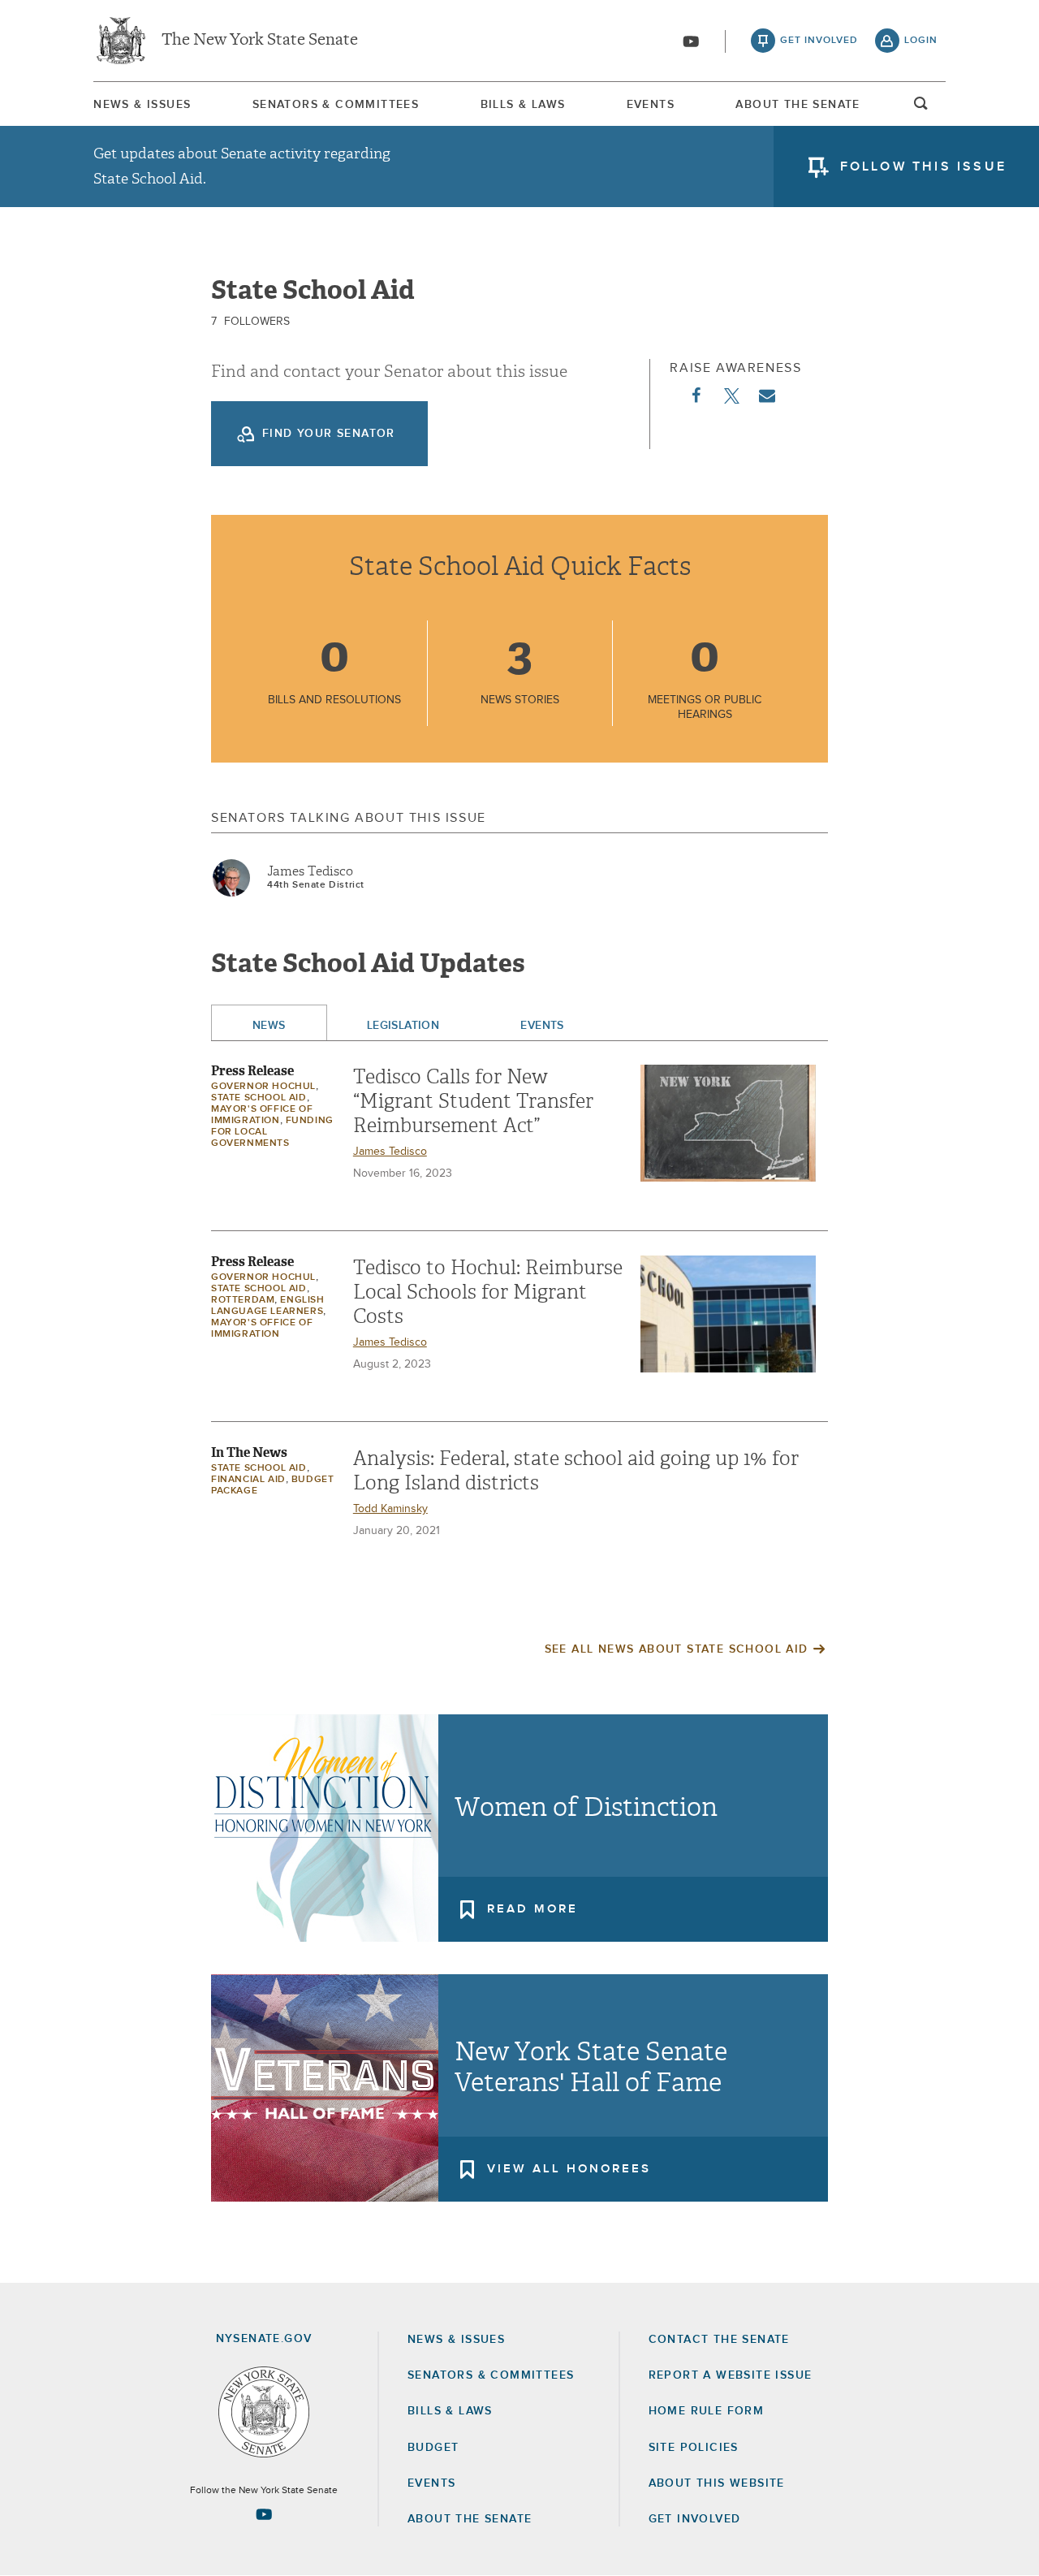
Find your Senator (329, 434)
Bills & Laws (523, 105)
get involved (819, 41)
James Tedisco (310, 871)
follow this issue (923, 166)
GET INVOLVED (695, 2519)
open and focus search (921, 108)
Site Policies (694, 2448)
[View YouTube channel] (691, 41)
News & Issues (142, 105)
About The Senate (798, 105)
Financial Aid (248, 1480)
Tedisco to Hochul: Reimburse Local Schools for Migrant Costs (488, 1292)
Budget (433, 2448)
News (269, 1026)
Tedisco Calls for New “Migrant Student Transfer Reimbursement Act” (473, 1101)
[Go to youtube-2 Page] (264, 2514)
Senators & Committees (336, 105)
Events (651, 105)
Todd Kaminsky (390, 1509)
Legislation (403, 1026)
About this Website (717, 2483)
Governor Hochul (263, 1087)
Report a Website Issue (731, 2375)
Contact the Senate (719, 2340)
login (921, 41)
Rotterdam (243, 1300)
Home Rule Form (707, 2411)
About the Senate (470, 2519)
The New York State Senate (260, 41)
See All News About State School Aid (677, 1649)
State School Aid (259, 1098)
